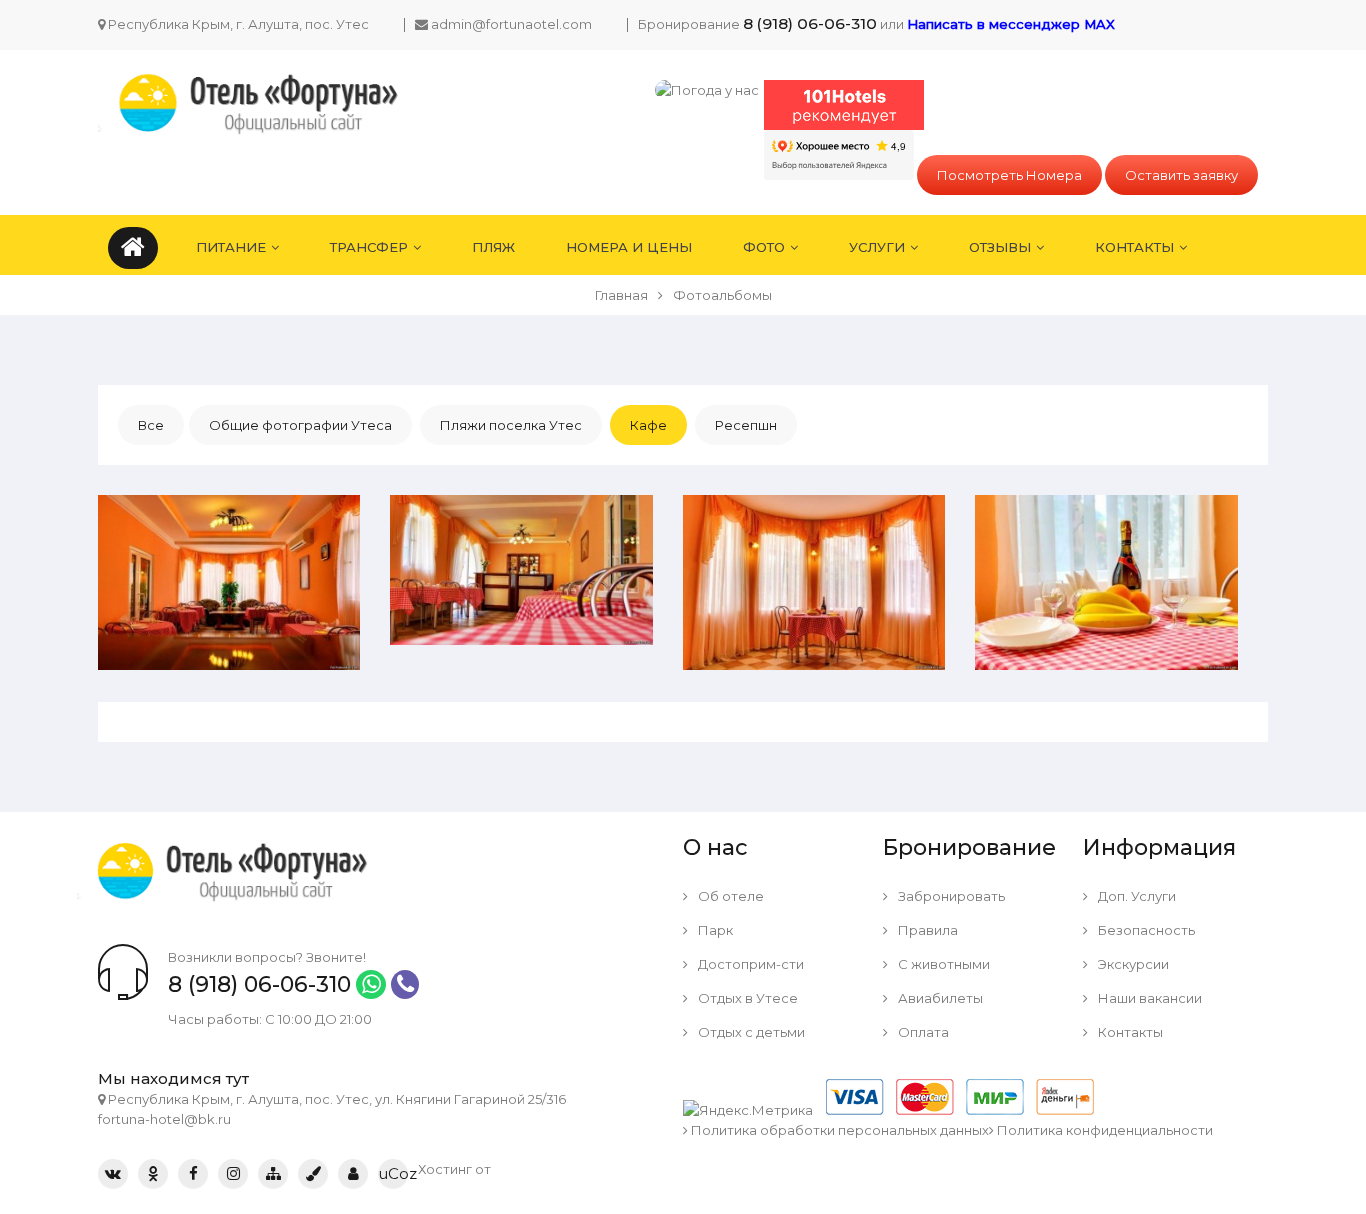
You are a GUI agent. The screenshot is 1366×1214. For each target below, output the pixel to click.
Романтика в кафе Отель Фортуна (814, 514)
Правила (926, 930)
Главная (621, 295)
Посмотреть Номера (1009, 175)
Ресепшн (746, 425)
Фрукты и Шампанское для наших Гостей (1106, 514)
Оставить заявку (1181, 175)
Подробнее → (197, 654)
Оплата (922, 1032)
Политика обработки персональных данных (838, 1130)
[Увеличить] (299, 654)
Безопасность (1145, 930)
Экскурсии (1132, 964)
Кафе (648, 425)
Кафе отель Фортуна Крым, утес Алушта (229, 514)
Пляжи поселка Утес (511, 425)
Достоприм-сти (749, 964)
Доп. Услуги (1135, 896)
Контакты (1129, 1032)
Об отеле (729, 896)
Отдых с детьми (750, 1032)
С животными (942, 964)
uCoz (393, 1173)
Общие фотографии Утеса (300, 425)
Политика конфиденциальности (1103, 1130)
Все (151, 425)
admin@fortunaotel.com (511, 24)
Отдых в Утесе (746, 998)
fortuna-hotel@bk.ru (164, 1119)
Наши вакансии (1148, 998)
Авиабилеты (939, 998)
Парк (714, 930)
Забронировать (950, 896)
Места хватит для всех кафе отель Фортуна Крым (521, 514)
